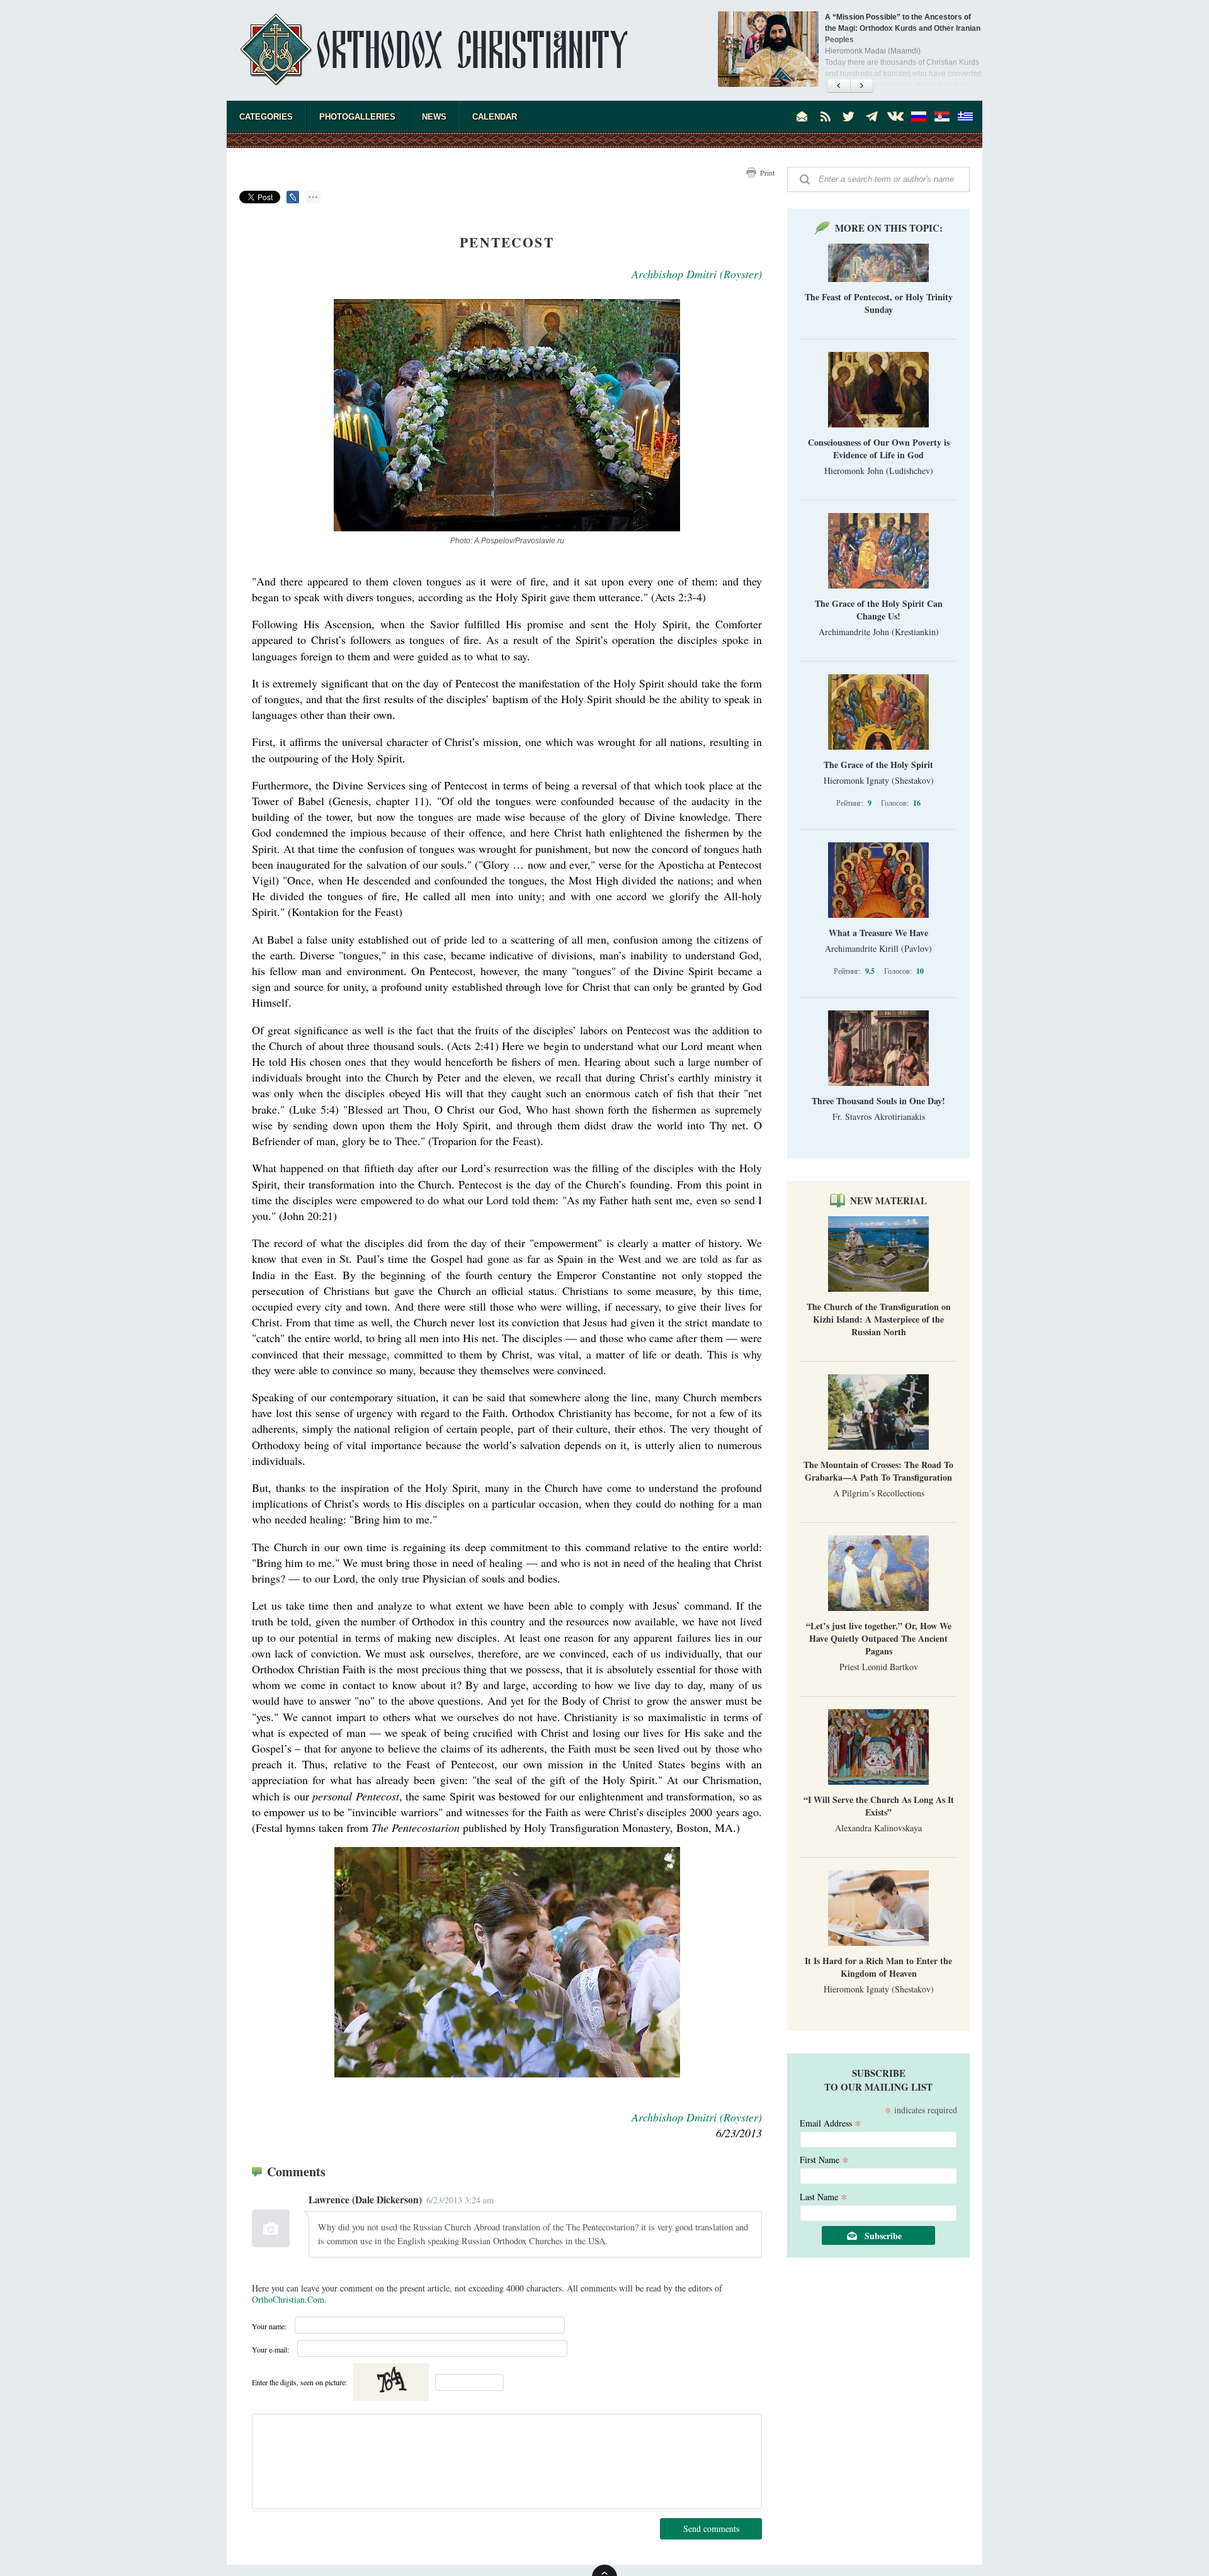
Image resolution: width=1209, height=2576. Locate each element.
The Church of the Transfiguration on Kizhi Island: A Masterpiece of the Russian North (879, 1319)
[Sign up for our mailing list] (802, 116)
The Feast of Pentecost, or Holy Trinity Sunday (879, 303)
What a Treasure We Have (878, 933)
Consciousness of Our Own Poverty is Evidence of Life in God (879, 449)
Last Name (824, 2196)
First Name (824, 2159)
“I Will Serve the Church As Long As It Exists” (879, 1806)
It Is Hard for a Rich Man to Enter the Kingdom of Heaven (878, 1967)
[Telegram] (872, 116)
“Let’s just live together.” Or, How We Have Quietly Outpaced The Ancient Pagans (879, 1638)
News (434, 117)
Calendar (495, 117)
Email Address (831, 2122)
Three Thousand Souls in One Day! (878, 1101)
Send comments (711, 2528)
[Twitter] (849, 116)
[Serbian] (942, 116)
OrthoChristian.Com (288, 2299)
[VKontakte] (895, 116)
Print (767, 172)
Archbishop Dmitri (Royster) (697, 274)
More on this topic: (889, 228)
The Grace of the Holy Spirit (878, 765)
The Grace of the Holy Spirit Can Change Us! (879, 610)
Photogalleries (357, 117)
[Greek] (965, 116)
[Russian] (919, 116)
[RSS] (826, 116)
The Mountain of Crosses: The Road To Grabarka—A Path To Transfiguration (878, 1471)
